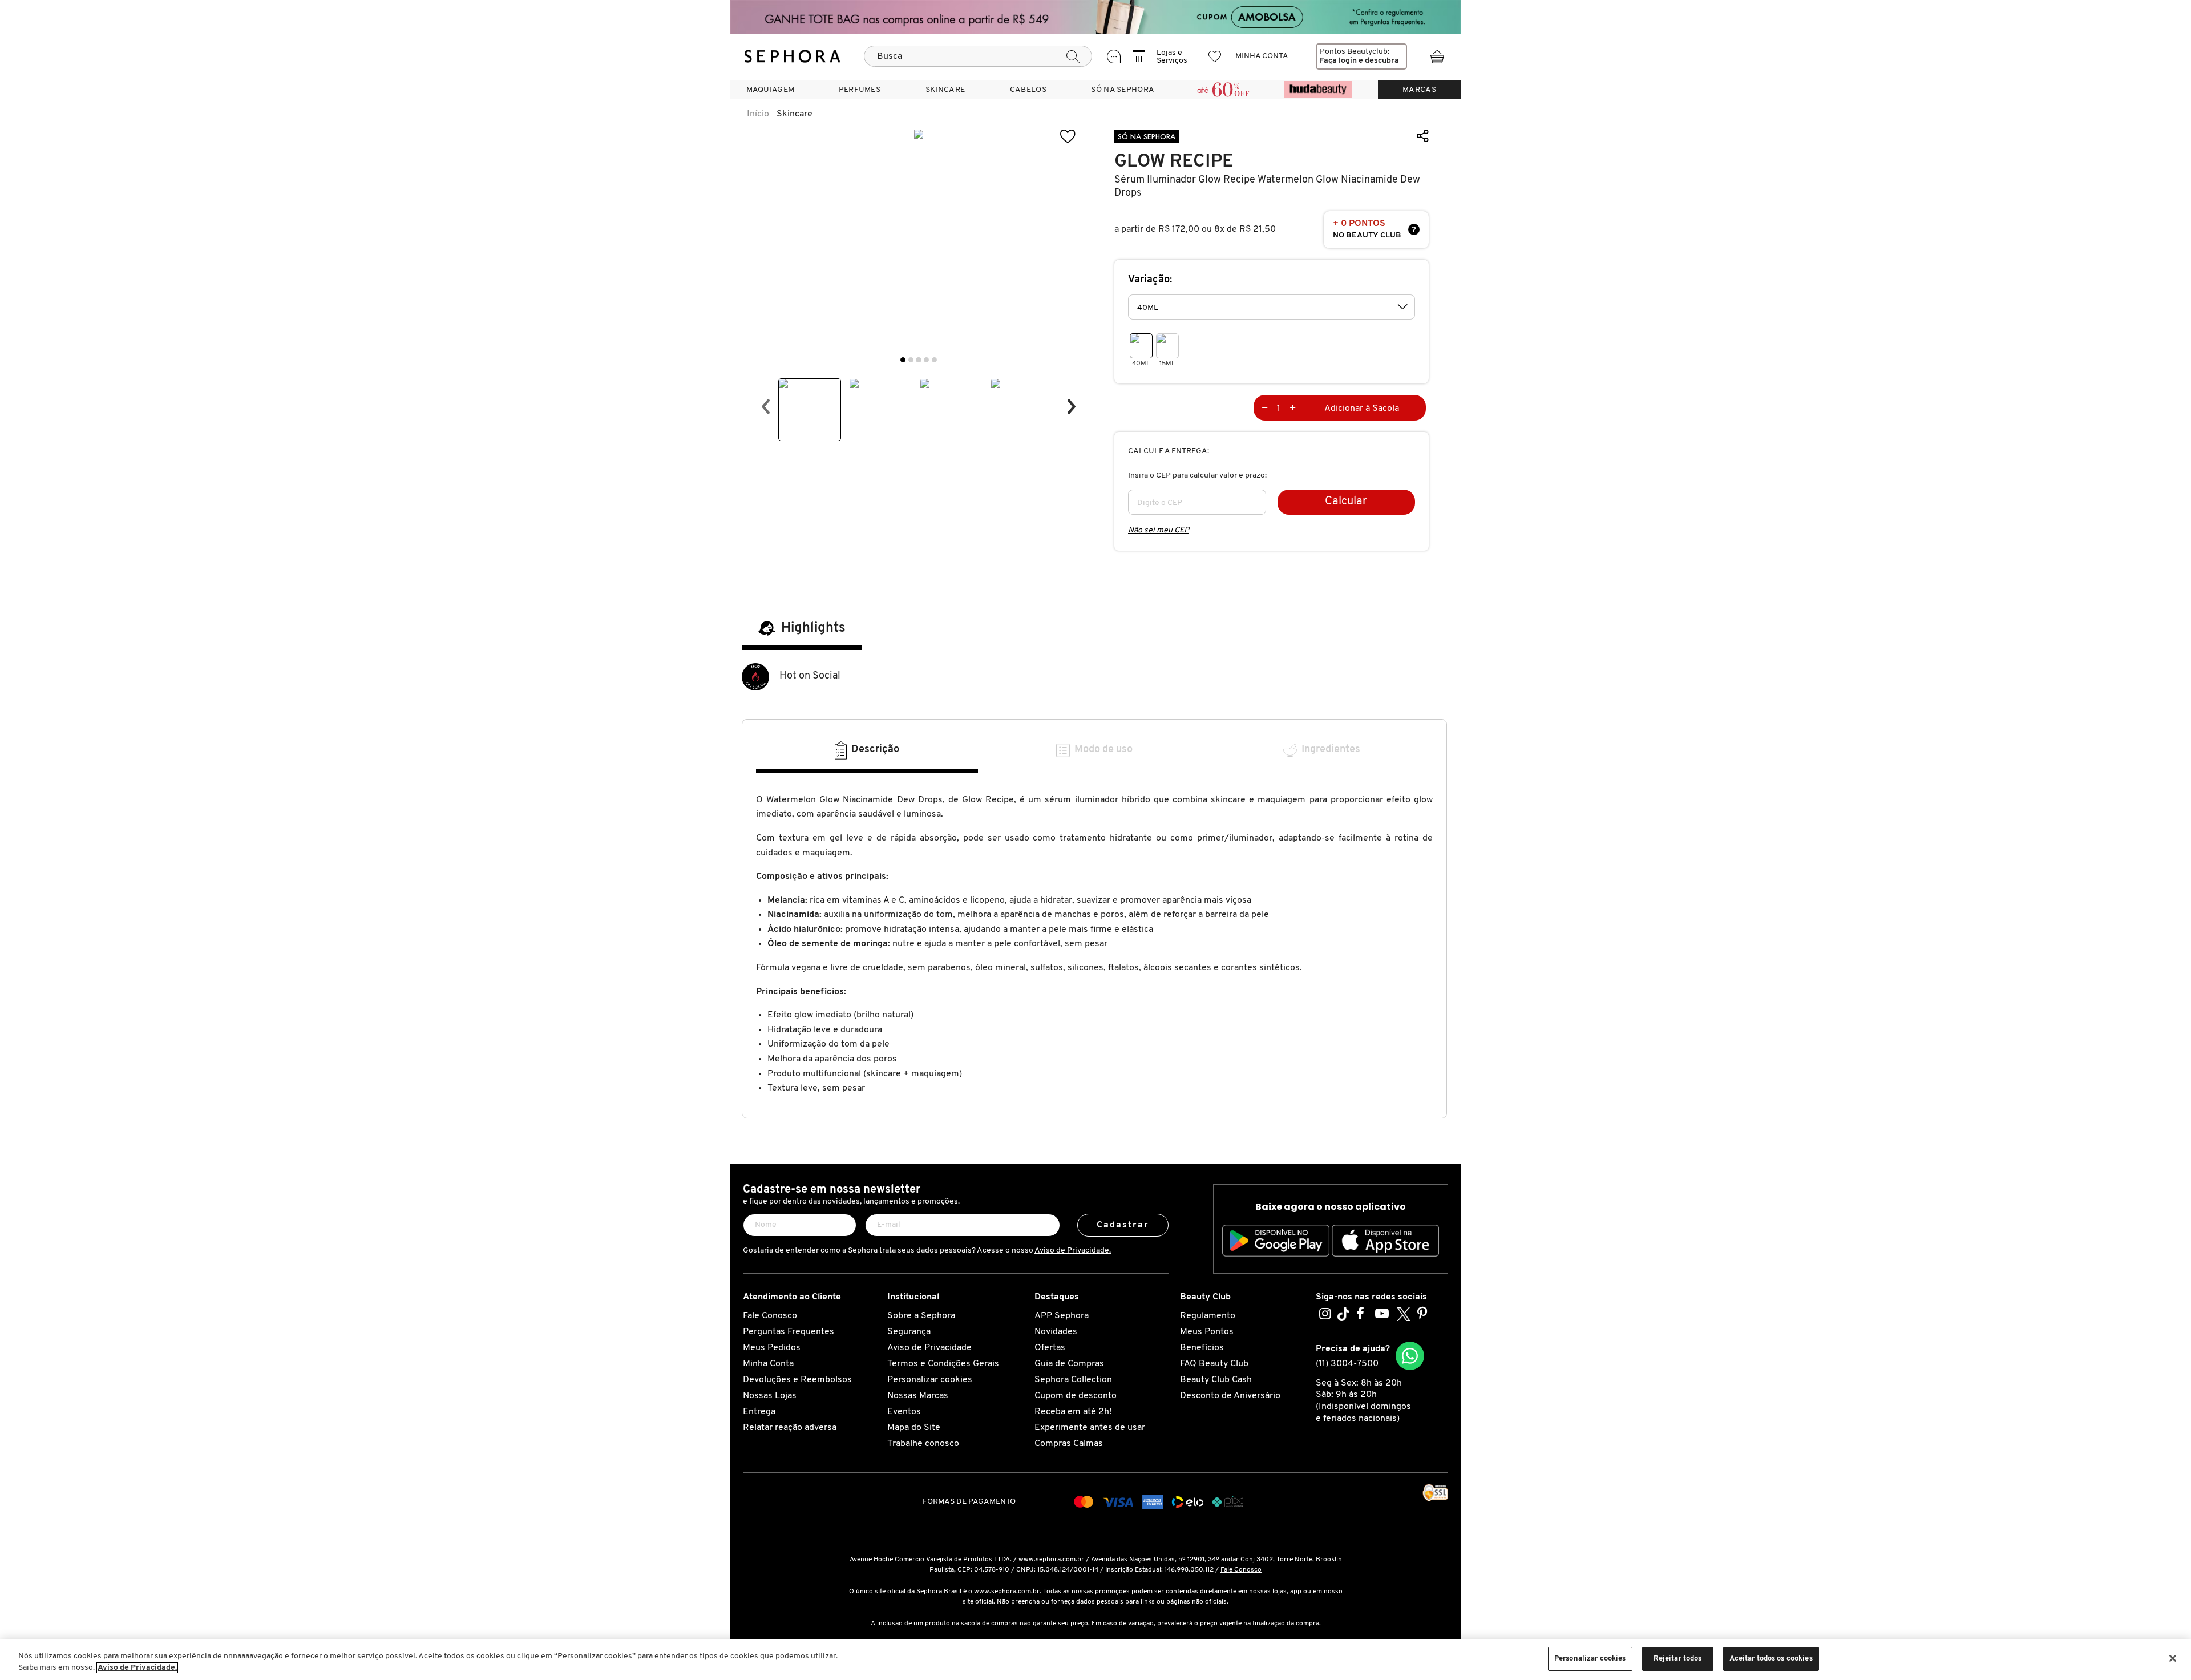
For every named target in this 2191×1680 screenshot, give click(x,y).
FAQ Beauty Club (1214, 1364)
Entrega (759, 1412)
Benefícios (1202, 1348)
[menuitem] (770, 90)
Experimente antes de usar (1090, 1428)
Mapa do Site (914, 1428)
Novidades (1056, 1332)
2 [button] (911, 360)
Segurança (909, 1332)
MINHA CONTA (1262, 56)
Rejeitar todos (1678, 1659)
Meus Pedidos (772, 1348)
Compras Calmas (1069, 1444)
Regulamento (1208, 1316)
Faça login (1338, 61)
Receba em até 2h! (1073, 1412)
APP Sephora (1062, 1316)
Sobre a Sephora (921, 1316)
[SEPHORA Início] (793, 56)
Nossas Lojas (770, 1396)
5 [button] (934, 360)
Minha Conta (768, 1364)
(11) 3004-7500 (1347, 1364)
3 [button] (918, 360)
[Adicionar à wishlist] (1068, 137)
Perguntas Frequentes (789, 1332)
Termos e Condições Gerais (943, 1364)
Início (758, 114)
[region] (1095, 1660)
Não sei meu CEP (1159, 530)
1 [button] (903, 360)
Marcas (1419, 90)
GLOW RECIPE (1174, 161)
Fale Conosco (770, 1316)
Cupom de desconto (1076, 1396)
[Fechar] (2173, 1658)
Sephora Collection (1073, 1380)
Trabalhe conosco (923, 1444)
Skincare (795, 114)
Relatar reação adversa (790, 1428)
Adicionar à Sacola (1362, 409)
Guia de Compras (1069, 1364)
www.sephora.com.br (1051, 1560)
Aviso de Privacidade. (1073, 1251)
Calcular (1346, 502)
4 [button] (926, 360)
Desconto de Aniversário (1230, 1396)
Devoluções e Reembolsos (797, 1380)
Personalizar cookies (930, 1380)
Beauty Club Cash (1216, 1380)
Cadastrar (1123, 1225)
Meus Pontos (1207, 1332)
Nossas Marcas (918, 1396)
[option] (810, 410)
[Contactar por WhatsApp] (1410, 1356)
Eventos (904, 1412)
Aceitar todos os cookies (1771, 1659)
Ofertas (1050, 1348)
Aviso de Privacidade (929, 1348)
